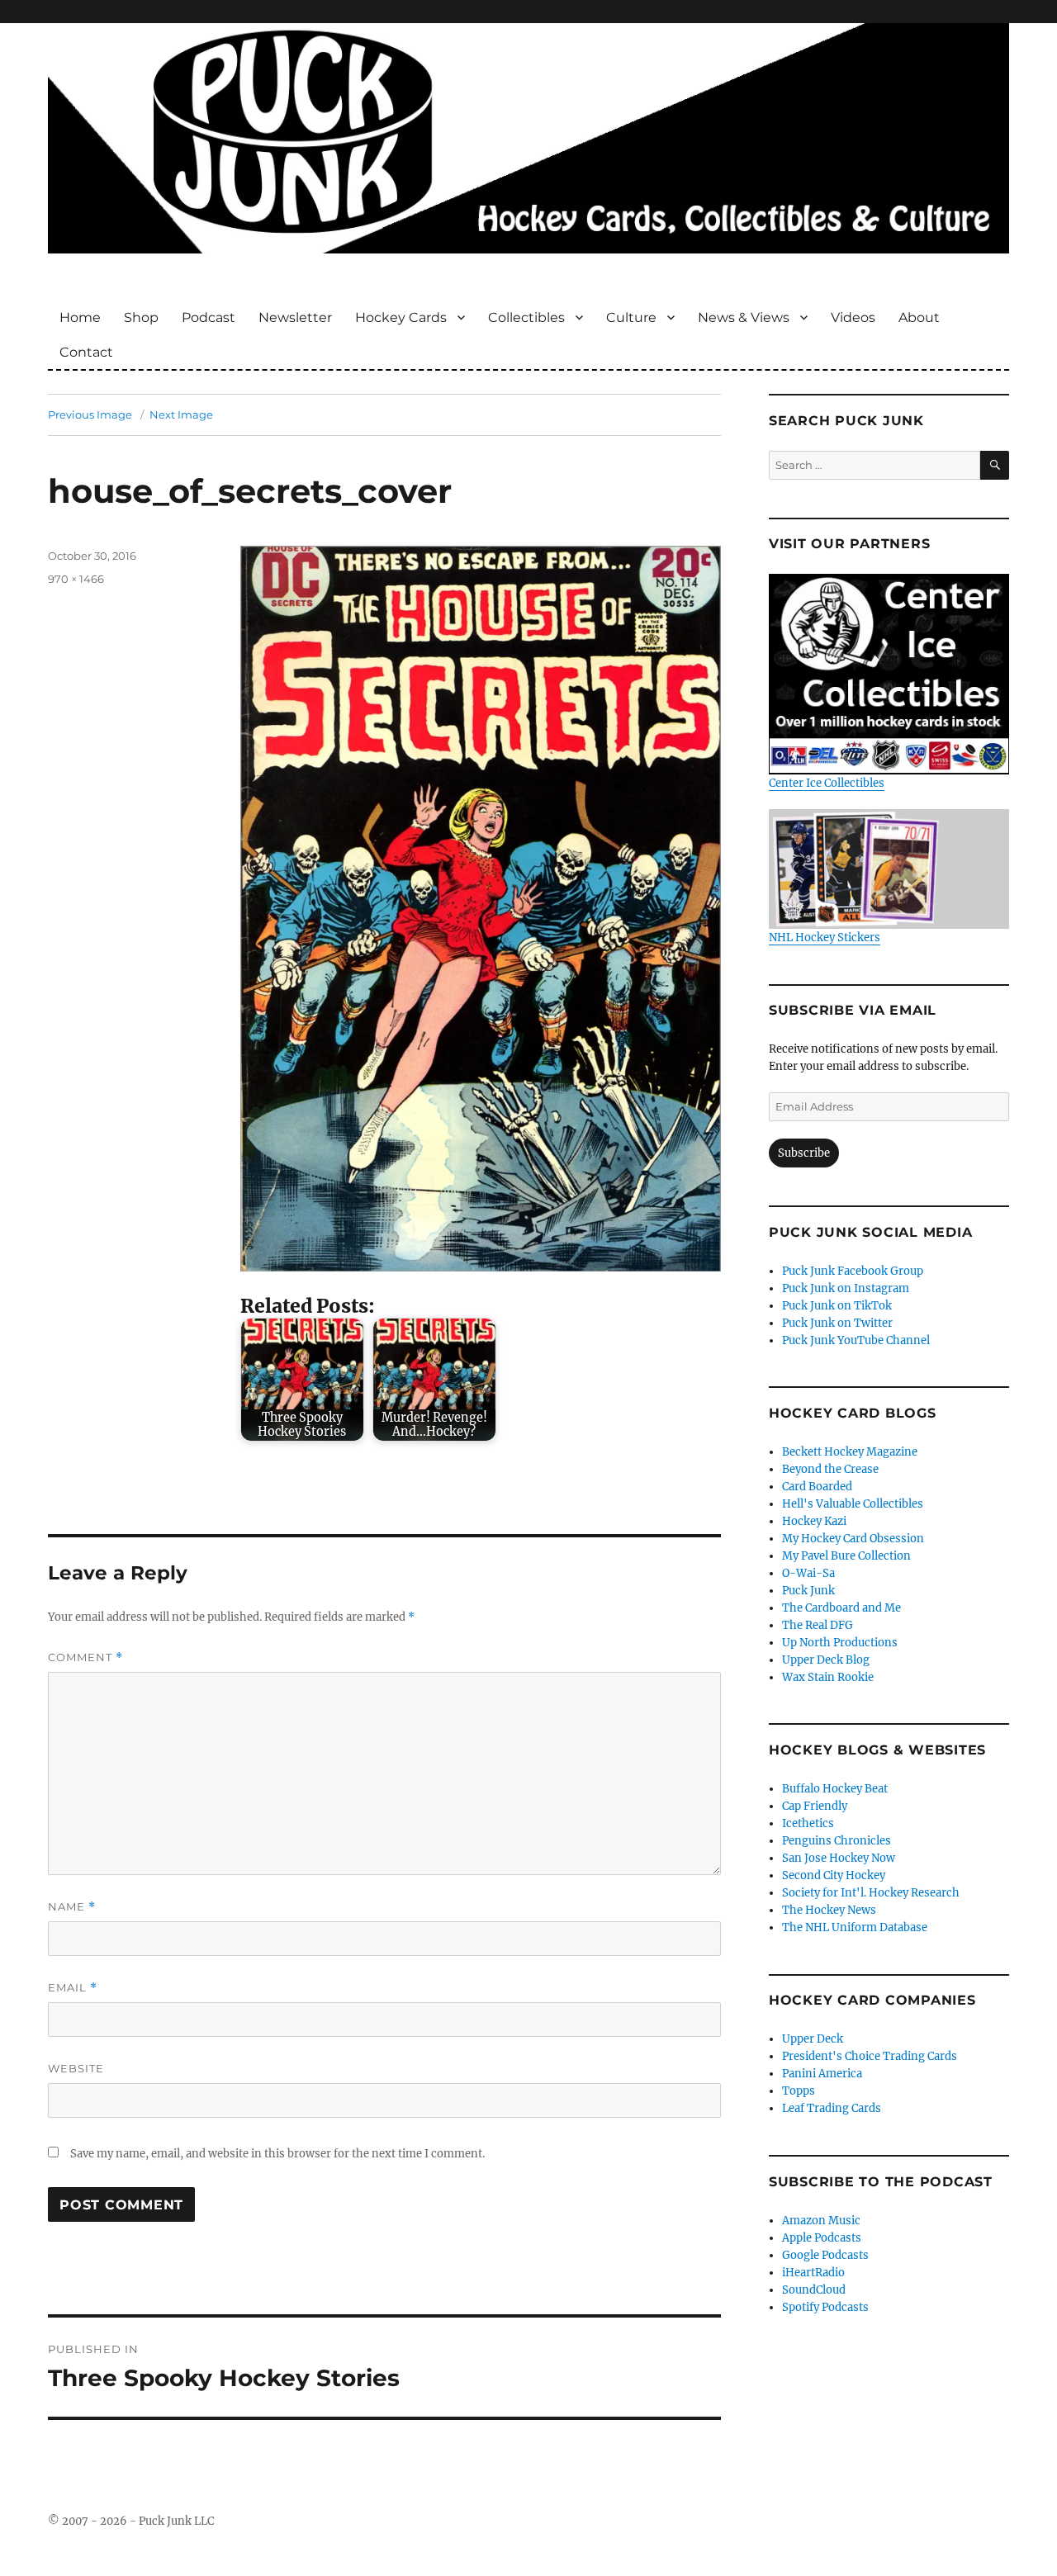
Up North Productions (840, 1643)
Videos (853, 317)
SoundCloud (814, 2290)
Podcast (209, 317)
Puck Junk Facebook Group (853, 1271)
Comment (85, 1657)
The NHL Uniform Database (855, 1927)
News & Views (744, 317)
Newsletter (295, 317)
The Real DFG (818, 1625)
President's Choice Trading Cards (870, 2056)
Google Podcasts (825, 2255)
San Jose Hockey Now (839, 1858)
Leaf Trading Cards (832, 2108)
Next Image (181, 414)
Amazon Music (821, 2221)
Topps (799, 2091)
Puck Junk (808, 1591)
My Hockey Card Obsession (853, 1539)
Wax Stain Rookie (828, 1677)
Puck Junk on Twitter (837, 1323)
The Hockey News (829, 1910)
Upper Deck (813, 2039)
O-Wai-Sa (808, 1573)
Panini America (822, 2074)
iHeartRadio (813, 2273)
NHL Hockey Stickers (825, 938)
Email (73, 1988)
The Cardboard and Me (841, 1608)
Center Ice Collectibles (827, 783)
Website (76, 2068)
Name (72, 1907)
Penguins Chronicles (837, 1841)
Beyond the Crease (830, 1469)
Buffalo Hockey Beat (835, 1789)
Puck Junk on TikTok (837, 1306)
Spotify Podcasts (825, 2307)
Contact (86, 352)
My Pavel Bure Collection (846, 1556)
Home (80, 317)
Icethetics (808, 1823)
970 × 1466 (76, 579)
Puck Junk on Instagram (846, 1288)
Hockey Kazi (814, 1521)
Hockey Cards (401, 317)
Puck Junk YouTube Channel (856, 1340)
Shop (141, 317)
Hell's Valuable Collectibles (853, 1504)
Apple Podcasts (822, 2238)
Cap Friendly (815, 1806)
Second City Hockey (834, 1875)
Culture (631, 317)
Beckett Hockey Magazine (850, 1452)
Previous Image (90, 414)
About (919, 317)
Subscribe (804, 1153)
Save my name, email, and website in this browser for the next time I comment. (277, 2154)
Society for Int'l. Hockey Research (871, 1893)
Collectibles (526, 317)
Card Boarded (817, 1487)
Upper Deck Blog (826, 1660)
